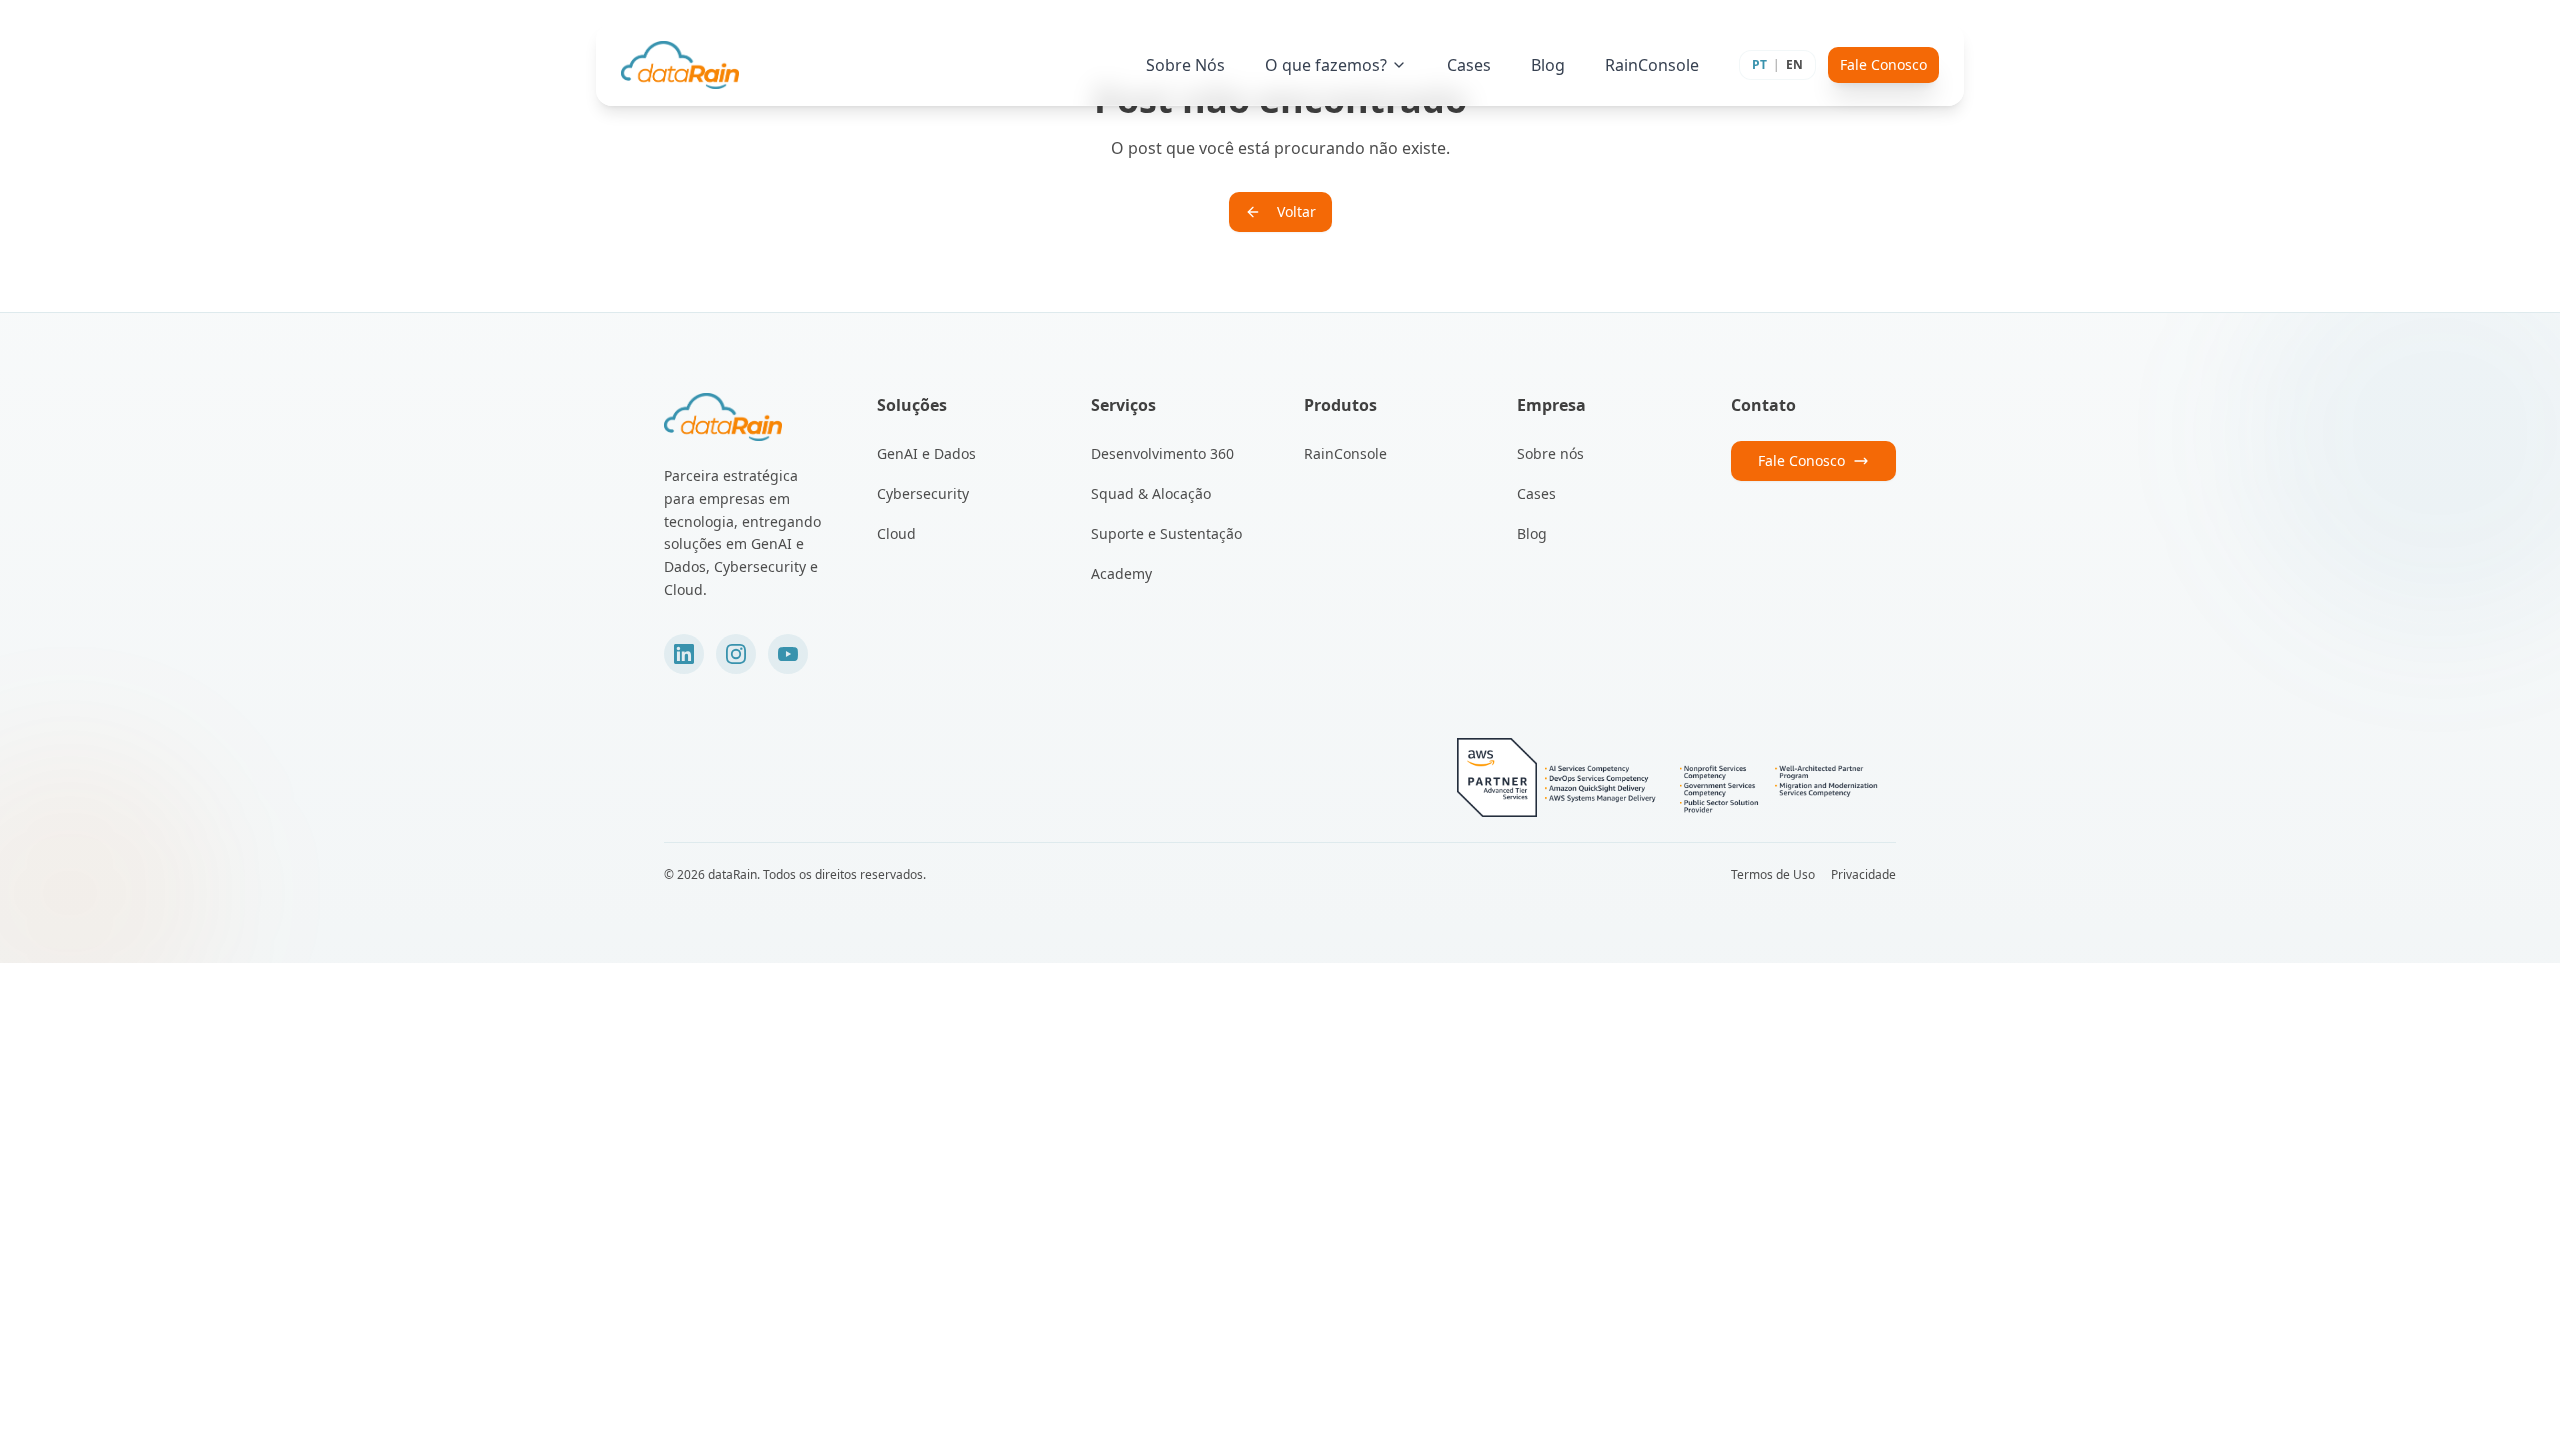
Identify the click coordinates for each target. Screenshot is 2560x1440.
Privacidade (1863, 875)
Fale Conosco (1883, 64)
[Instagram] (736, 654)
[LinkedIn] (684, 654)
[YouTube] (788, 654)
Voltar (1296, 211)
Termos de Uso (1773, 875)
